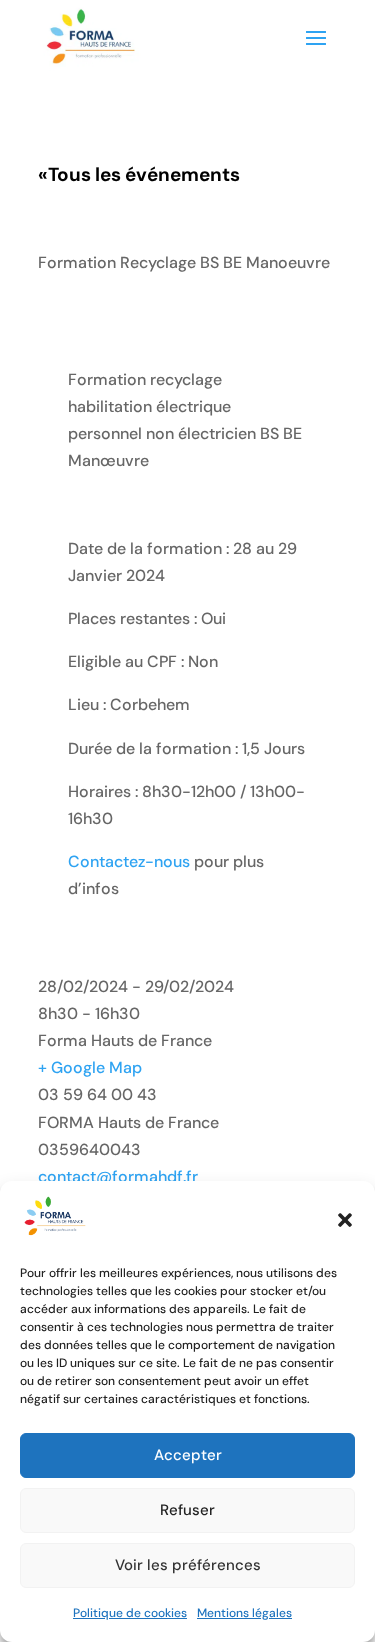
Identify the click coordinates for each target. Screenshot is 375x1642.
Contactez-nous (129, 861)
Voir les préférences (188, 1565)
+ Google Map (90, 1067)
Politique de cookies (130, 1613)
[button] (345, 1220)
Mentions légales (244, 1613)
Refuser (187, 1510)
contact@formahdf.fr (118, 1176)
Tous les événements (139, 174)
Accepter (188, 1455)
